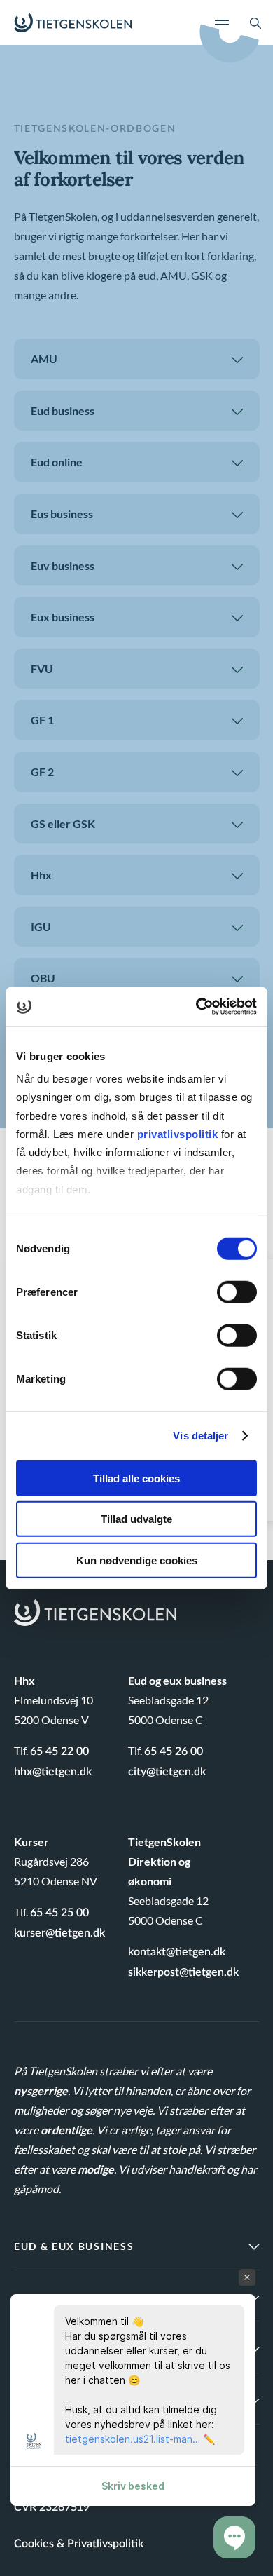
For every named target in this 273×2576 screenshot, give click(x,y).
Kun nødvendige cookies (137, 1560)
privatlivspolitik (179, 1134)
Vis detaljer (201, 1436)
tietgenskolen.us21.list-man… (133, 2439)
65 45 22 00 (59, 1751)
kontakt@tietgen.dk (177, 1952)
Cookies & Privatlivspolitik (79, 2544)
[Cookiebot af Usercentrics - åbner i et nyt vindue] (196, 1007)
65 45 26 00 (174, 1751)
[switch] (237, 1292)
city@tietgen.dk (167, 1772)
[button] (234, 2537)
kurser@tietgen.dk (59, 1933)
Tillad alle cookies (136, 1478)
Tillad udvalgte (136, 1519)
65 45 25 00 (59, 1913)
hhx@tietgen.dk (53, 1772)
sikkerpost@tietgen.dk (183, 1972)
